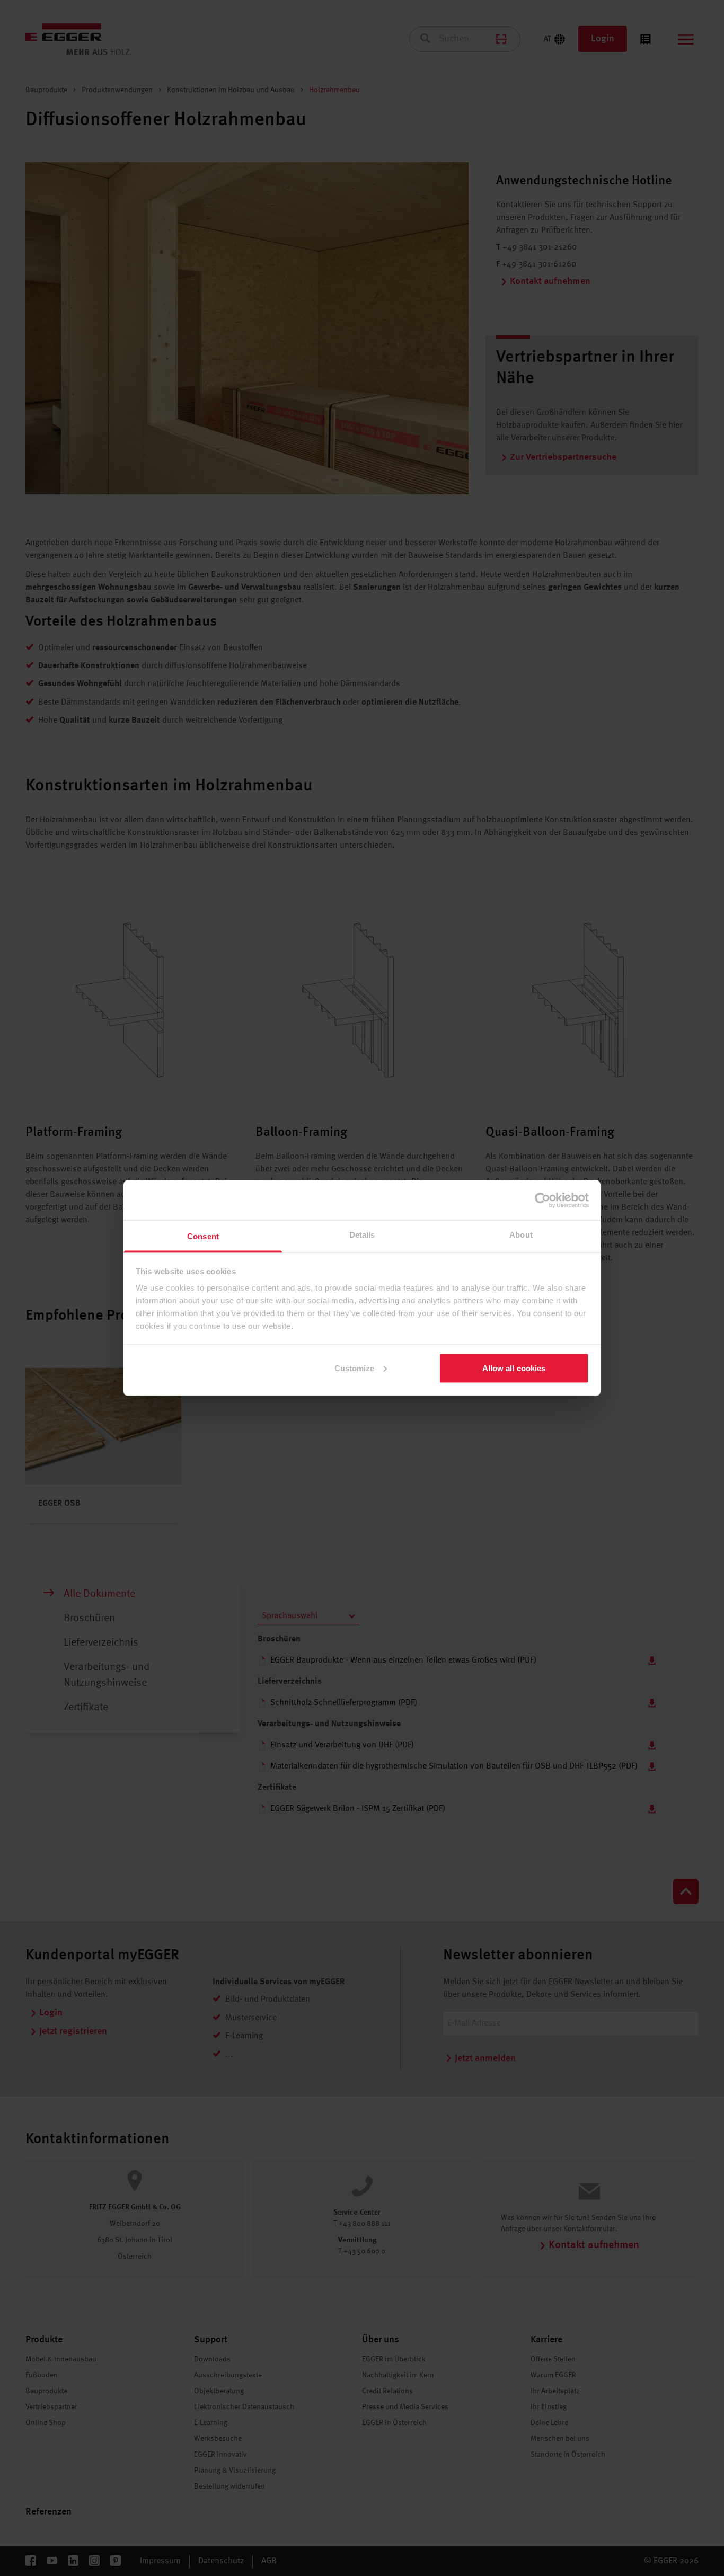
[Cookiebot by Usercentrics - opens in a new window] (542, 1200)
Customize (355, 1368)
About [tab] (521, 1235)
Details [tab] (362, 1235)
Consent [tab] (203, 1236)
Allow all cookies (514, 1368)
